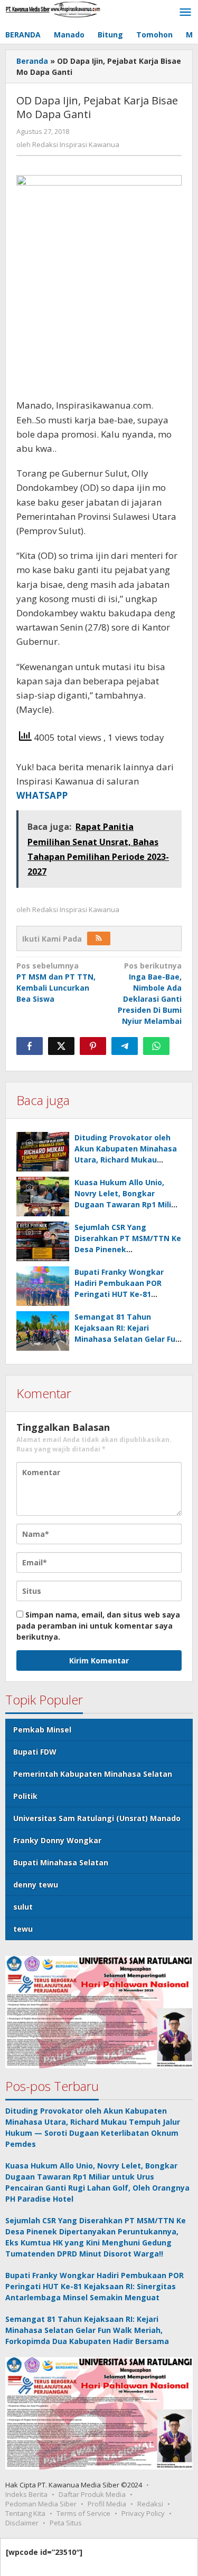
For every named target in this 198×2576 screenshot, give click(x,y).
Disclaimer (22, 2523)
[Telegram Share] (125, 1046)
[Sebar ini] (30, 1046)
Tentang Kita (25, 2513)
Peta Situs (66, 2523)
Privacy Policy (143, 2513)
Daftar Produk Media (92, 2494)
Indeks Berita (26, 2494)
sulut (23, 1907)
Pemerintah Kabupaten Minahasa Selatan (93, 1774)
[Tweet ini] (61, 1046)
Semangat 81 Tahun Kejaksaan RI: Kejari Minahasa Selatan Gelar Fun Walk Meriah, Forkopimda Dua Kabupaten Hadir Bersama (87, 2330)
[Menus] (185, 13)
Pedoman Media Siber (41, 2504)
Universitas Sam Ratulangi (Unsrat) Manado (97, 1818)
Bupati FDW (35, 1752)
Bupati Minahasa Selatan (61, 1862)
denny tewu (36, 1885)
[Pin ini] (93, 1046)
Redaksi (150, 2504)
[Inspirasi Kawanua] (53, 9)
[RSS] (99, 938)
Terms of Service (83, 2513)
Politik (25, 1796)
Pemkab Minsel (42, 1730)
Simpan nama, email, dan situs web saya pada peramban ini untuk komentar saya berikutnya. (98, 1626)
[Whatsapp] (156, 1046)
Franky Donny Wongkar (57, 1840)
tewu (23, 1929)
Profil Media (107, 2504)
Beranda (32, 61)
